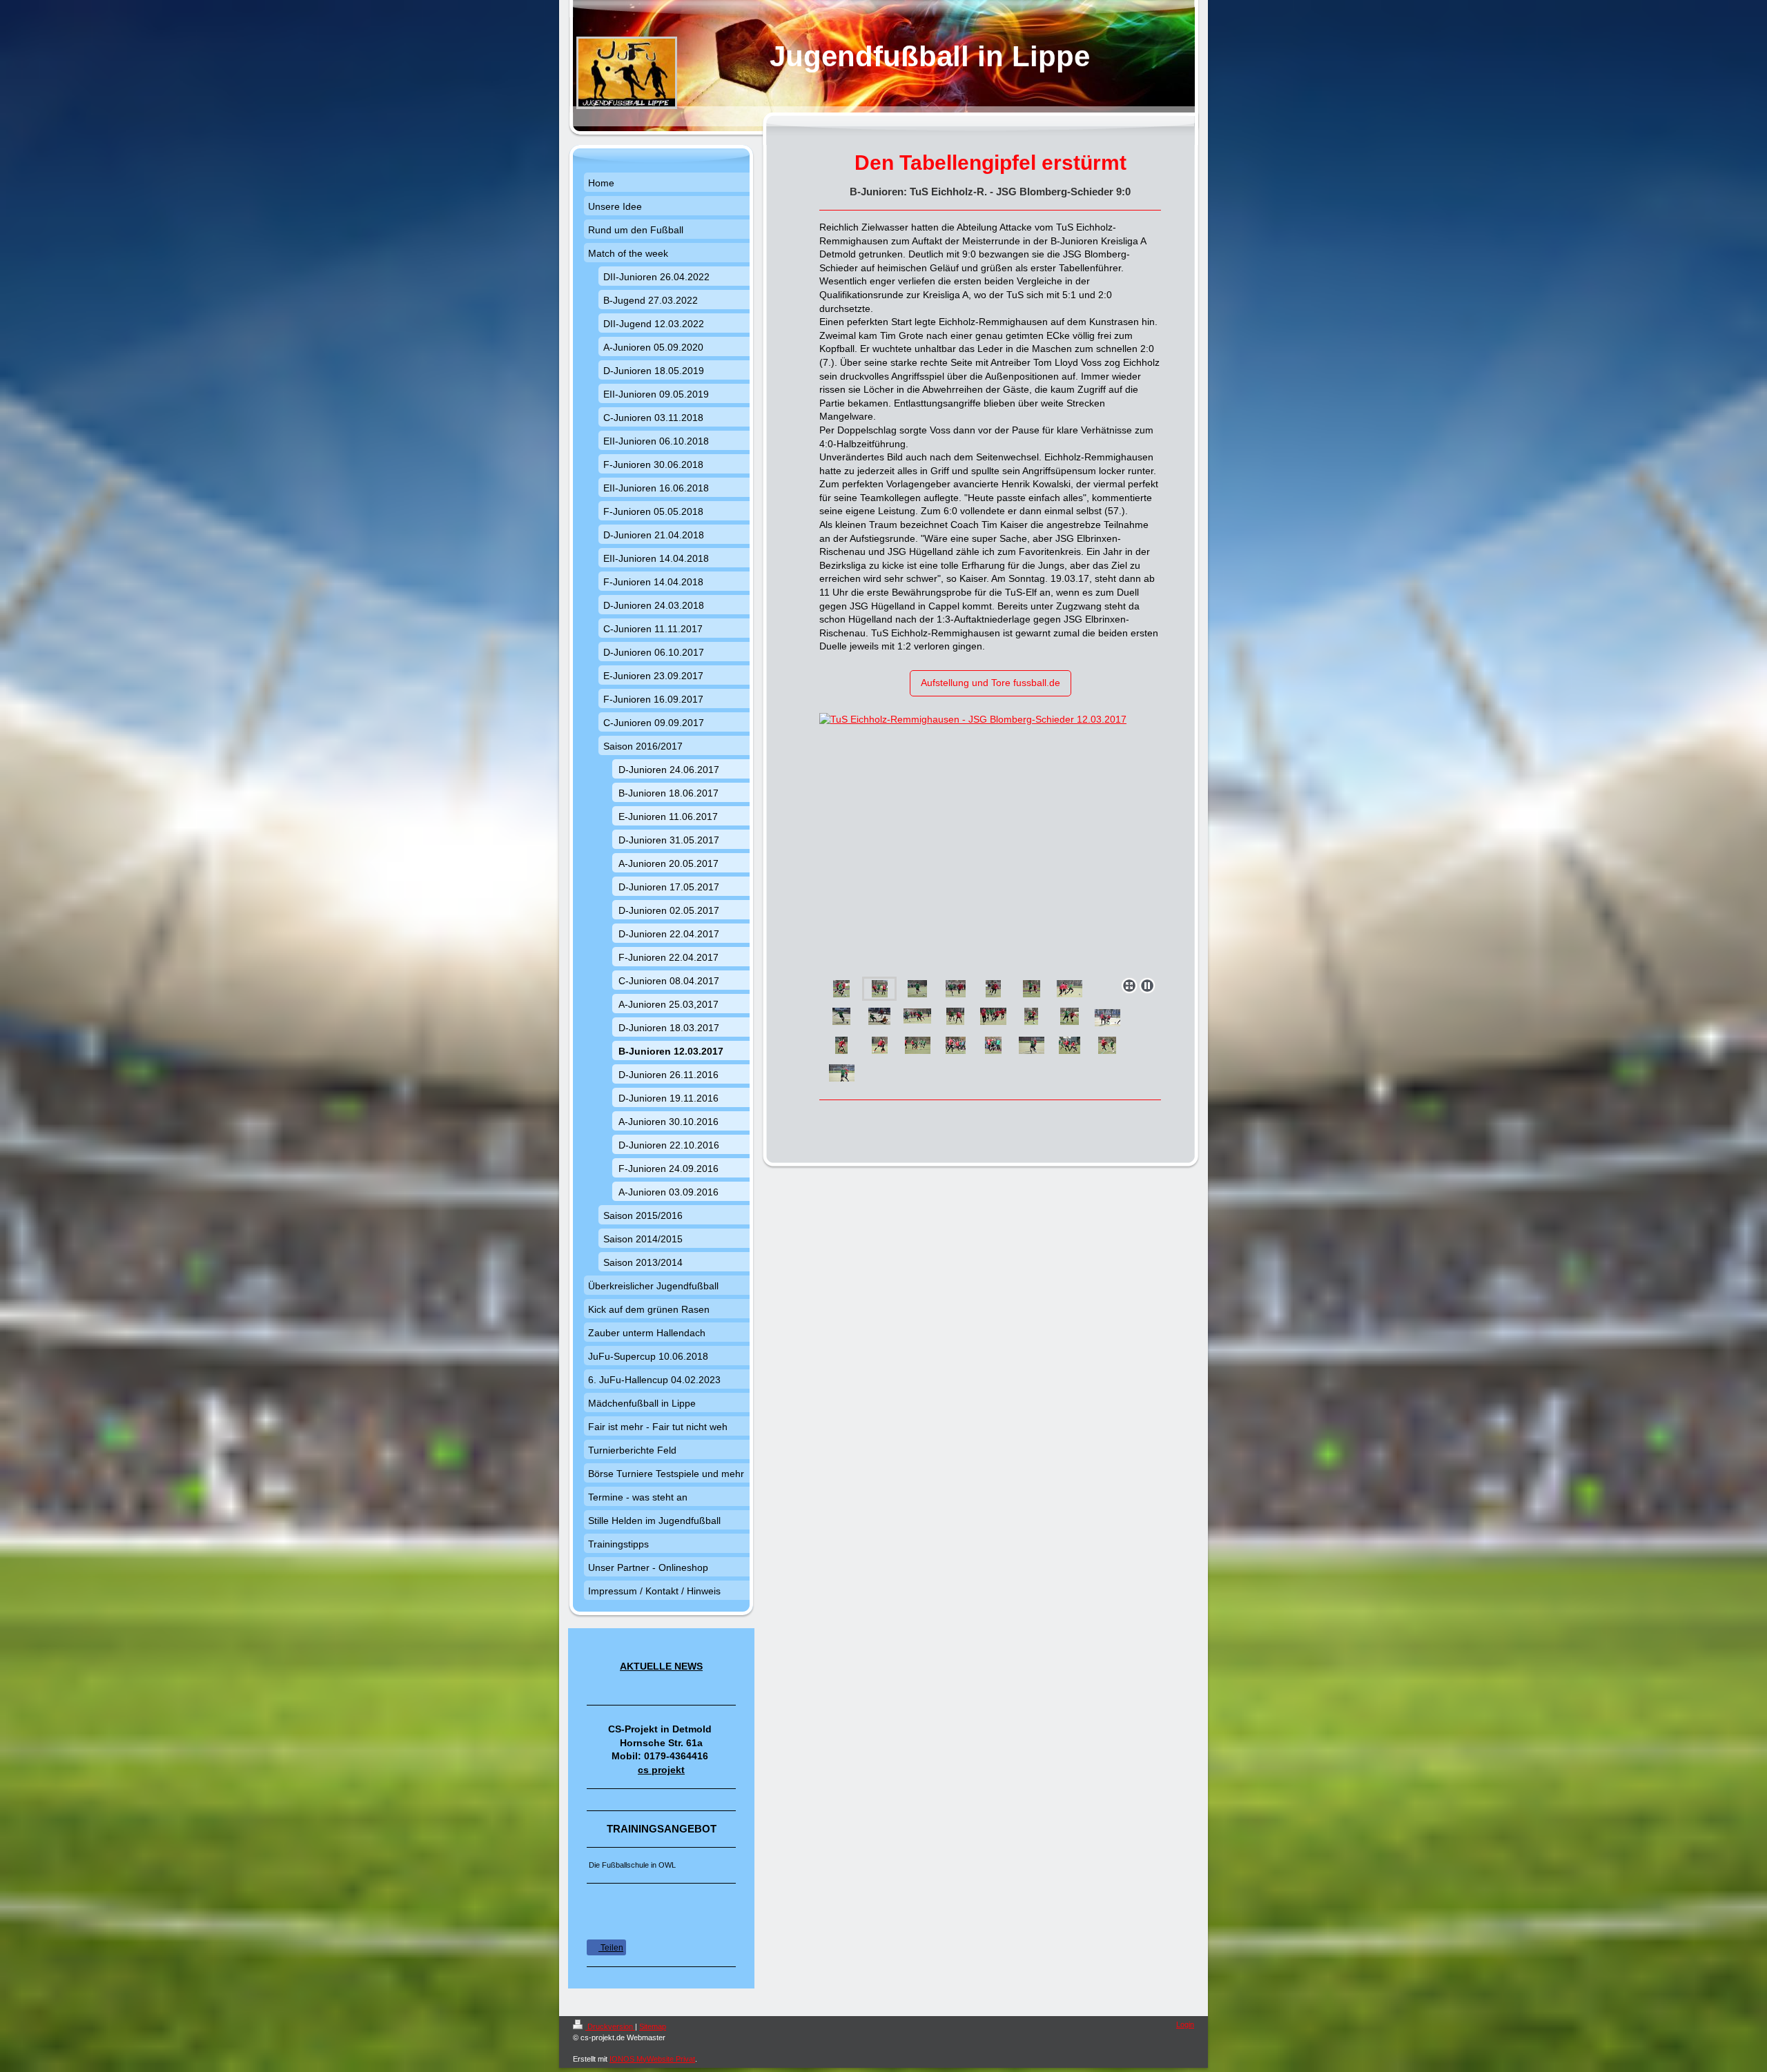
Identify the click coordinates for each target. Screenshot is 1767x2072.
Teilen (611, 1948)
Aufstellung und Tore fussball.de (990, 683)
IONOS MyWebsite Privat (652, 2059)
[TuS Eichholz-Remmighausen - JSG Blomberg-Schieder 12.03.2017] (990, 842)
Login (1185, 2024)
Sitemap (653, 2026)
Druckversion (610, 2026)
